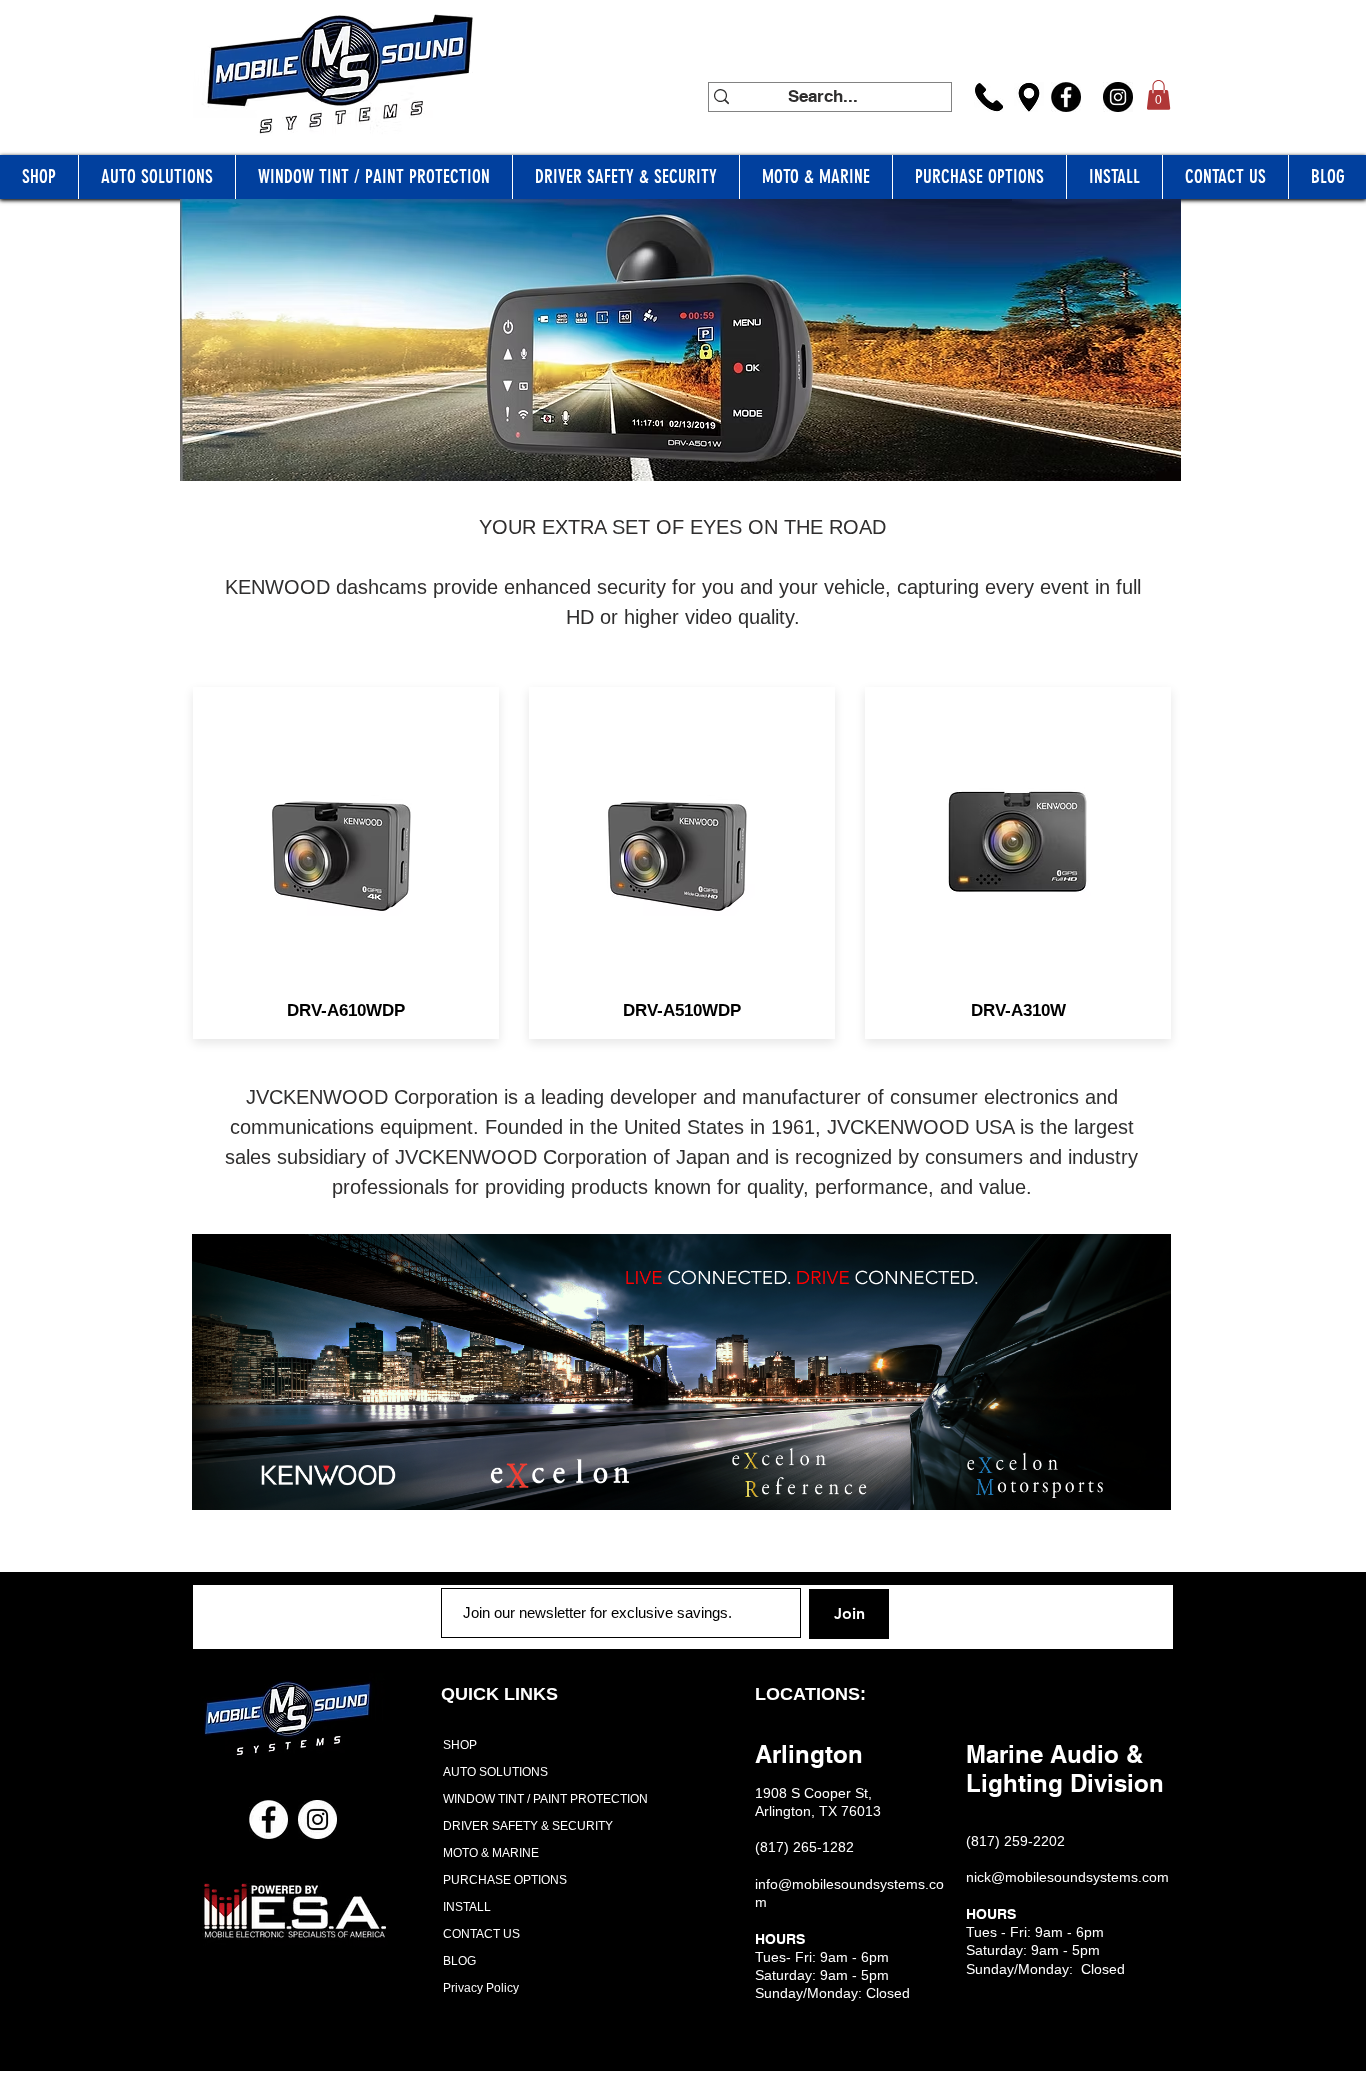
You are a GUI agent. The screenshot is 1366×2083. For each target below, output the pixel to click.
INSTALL (467, 1907)
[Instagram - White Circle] (317, 1819)
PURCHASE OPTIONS (505, 1880)
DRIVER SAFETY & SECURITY (528, 1826)
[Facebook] (1066, 97)
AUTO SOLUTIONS (495, 1772)
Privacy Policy (481, 1988)
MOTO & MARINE (491, 1853)
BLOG (459, 1961)
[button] (1158, 95)
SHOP (460, 1745)
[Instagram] (1118, 97)
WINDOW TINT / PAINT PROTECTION (539, 1799)
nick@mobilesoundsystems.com (1067, 1877)
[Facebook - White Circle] (268, 1819)
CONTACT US (481, 1934)
